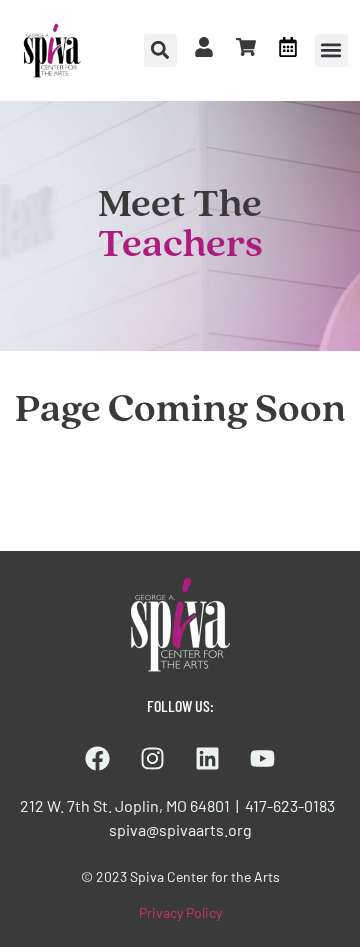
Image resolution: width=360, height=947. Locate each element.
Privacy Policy (180, 912)
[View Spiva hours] (288, 47)
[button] (331, 50)
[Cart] (246, 47)
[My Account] (204, 47)
